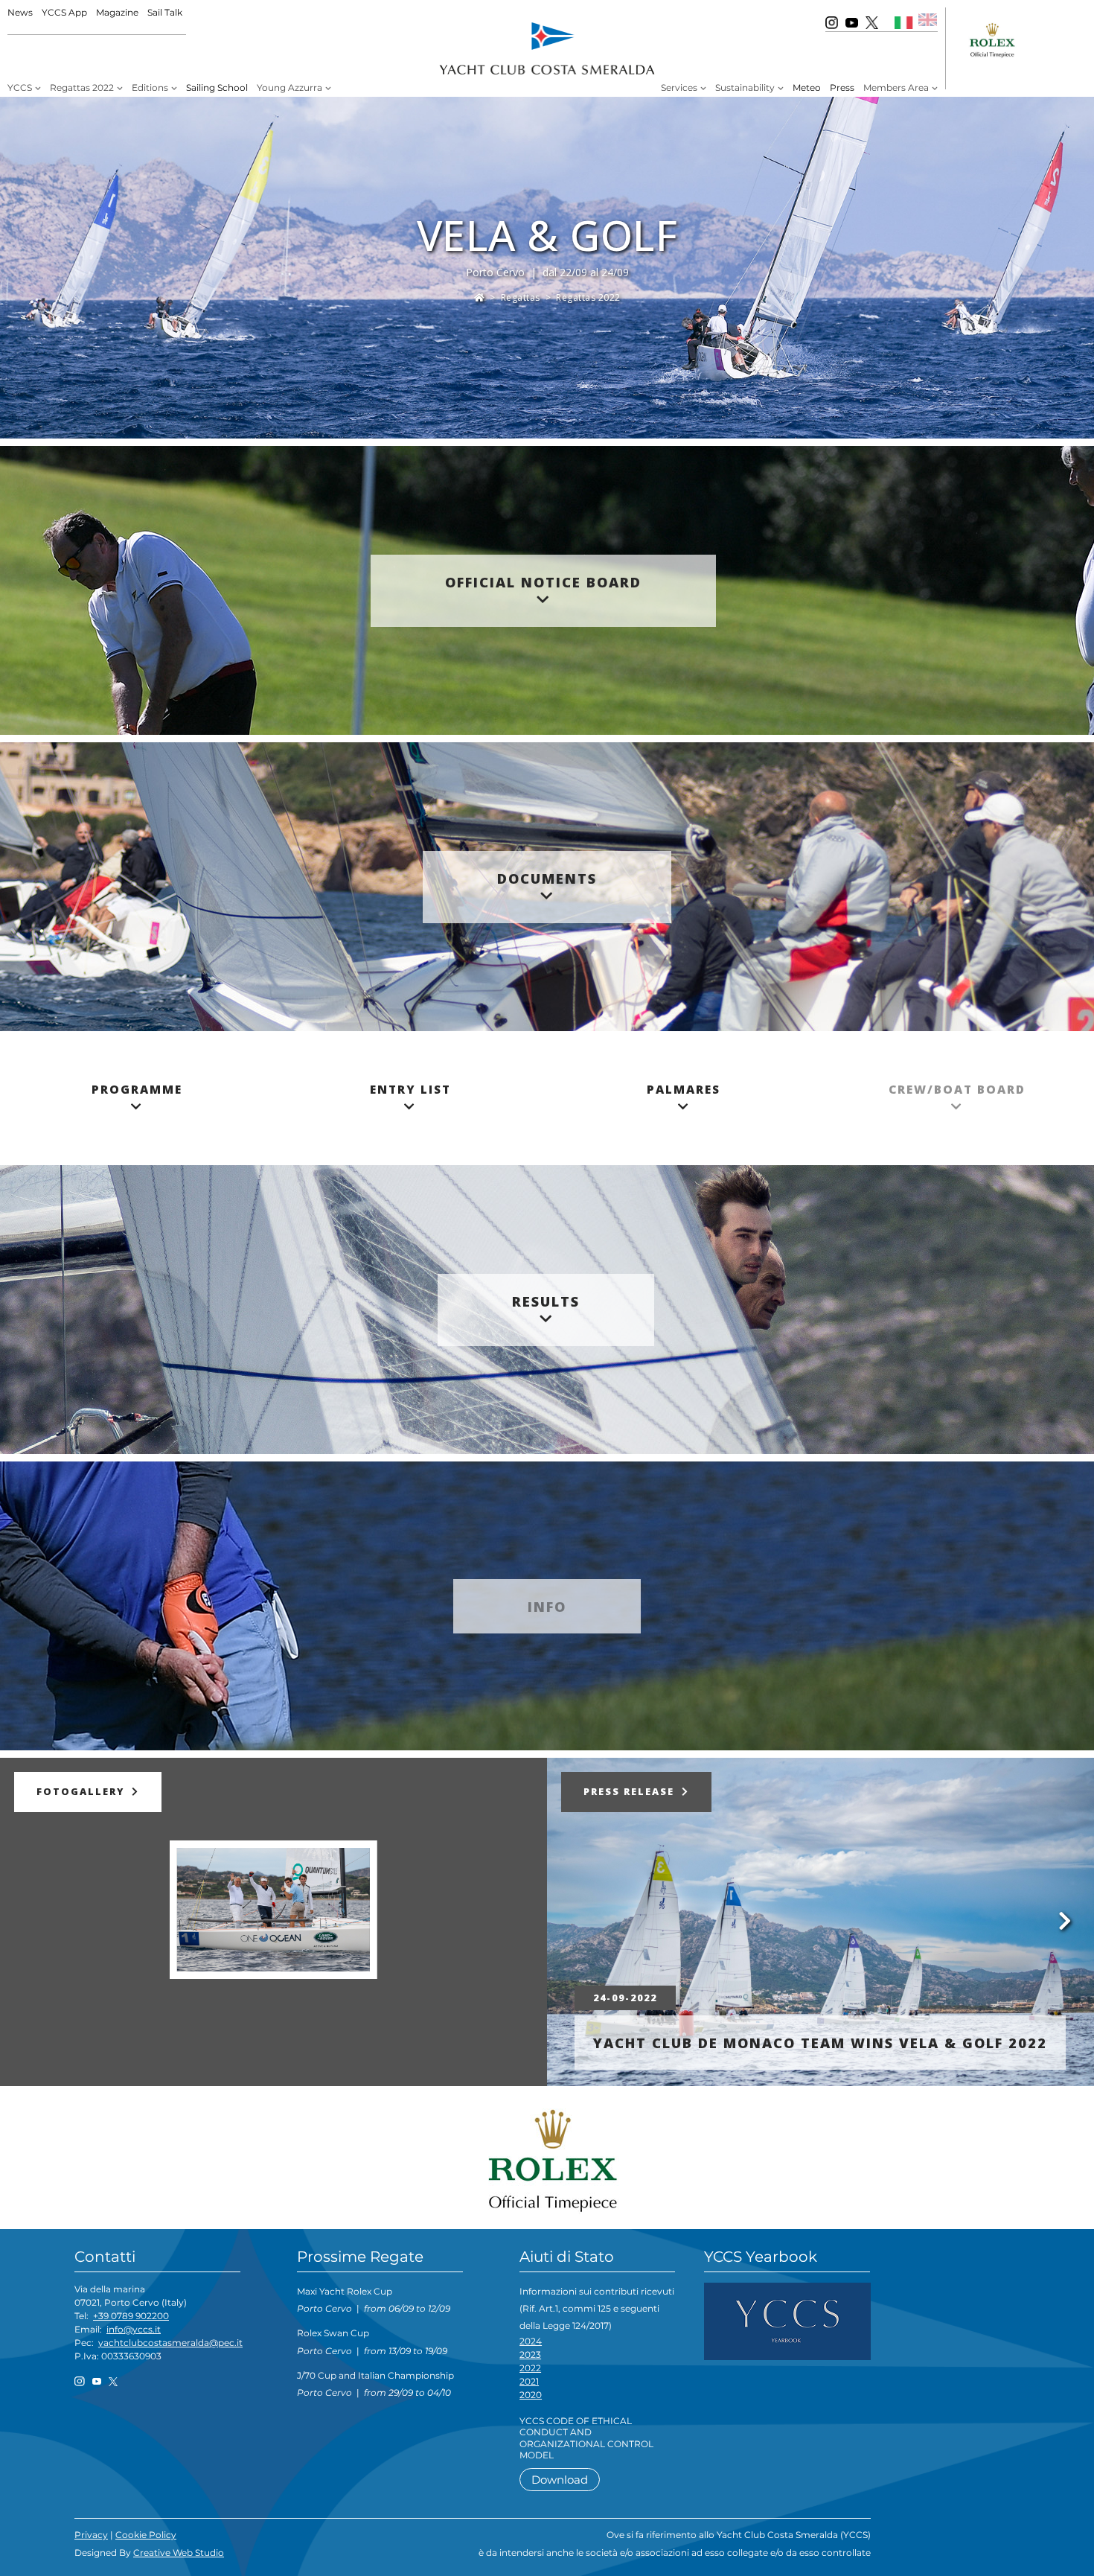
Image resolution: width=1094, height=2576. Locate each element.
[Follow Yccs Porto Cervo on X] (872, 22)
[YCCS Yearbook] (787, 2320)
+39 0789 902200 (131, 2316)
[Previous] (15, 1919)
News (20, 12)
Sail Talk (165, 12)
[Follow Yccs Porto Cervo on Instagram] (832, 22)
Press (842, 87)
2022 (530, 2368)
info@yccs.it (134, 2329)
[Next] (532, 1919)
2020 (531, 2395)
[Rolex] (547, 2161)
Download (560, 2480)
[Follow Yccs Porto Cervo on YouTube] (852, 22)
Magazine (117, 12)
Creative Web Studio (179, 2553)
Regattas (521, 297)
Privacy (91, 2535)
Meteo (807, 87)
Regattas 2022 (588, 297)
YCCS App (64, 12)
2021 (529, 2381)
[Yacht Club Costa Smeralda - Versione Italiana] (904, 22)
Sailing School (217, 87)
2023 (530, 2355)
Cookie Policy (146, 2535)
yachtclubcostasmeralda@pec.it (170, 2343)
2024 (531, 2341)
